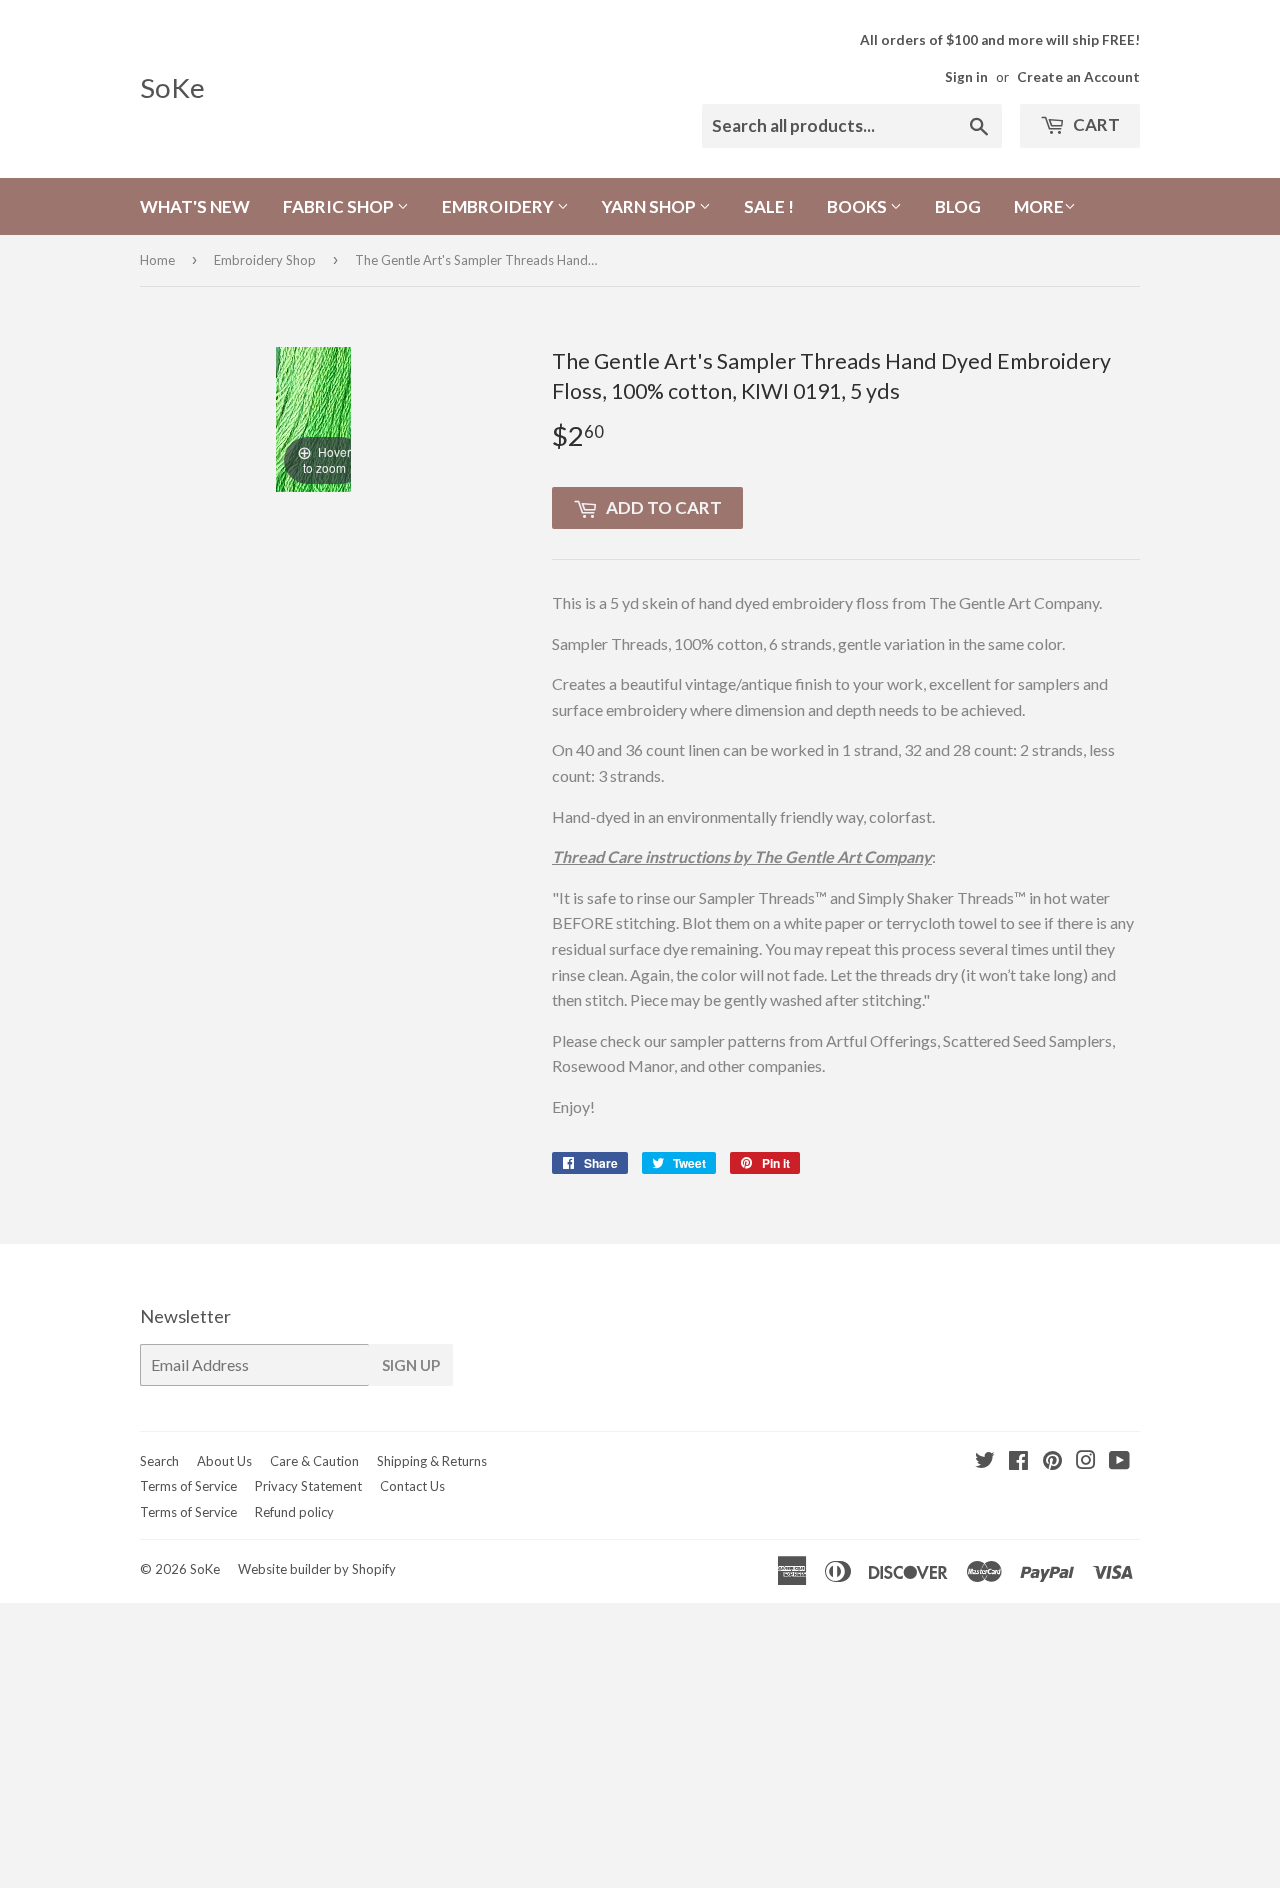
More (1039, 206)
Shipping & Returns (432, 1461)
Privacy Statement (308, 1486)
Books (858, 206)
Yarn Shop (650, 206)
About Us (224, 1461)
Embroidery (499, 206)
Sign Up (411, 1365)
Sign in (966, 77)
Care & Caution (314, 1461)
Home (157, 260)
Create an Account (1078, 77)
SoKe (172, 87)
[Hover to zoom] (313, 416)
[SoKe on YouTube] (1119, 1461)
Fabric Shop (340, 206)
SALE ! (769, 206)
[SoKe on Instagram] (1086, 1461)
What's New (195, 206)
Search (159, 1461)
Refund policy (294, 1512)
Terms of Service (188, 1486)
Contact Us (412, 1486)
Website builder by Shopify (317, 1569)
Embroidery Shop (265, 260)
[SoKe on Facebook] (1018, 1461)
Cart (1095, 124)
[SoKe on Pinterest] (1052, 1461)
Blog (958, 206)
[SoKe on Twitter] (985, 1461)
